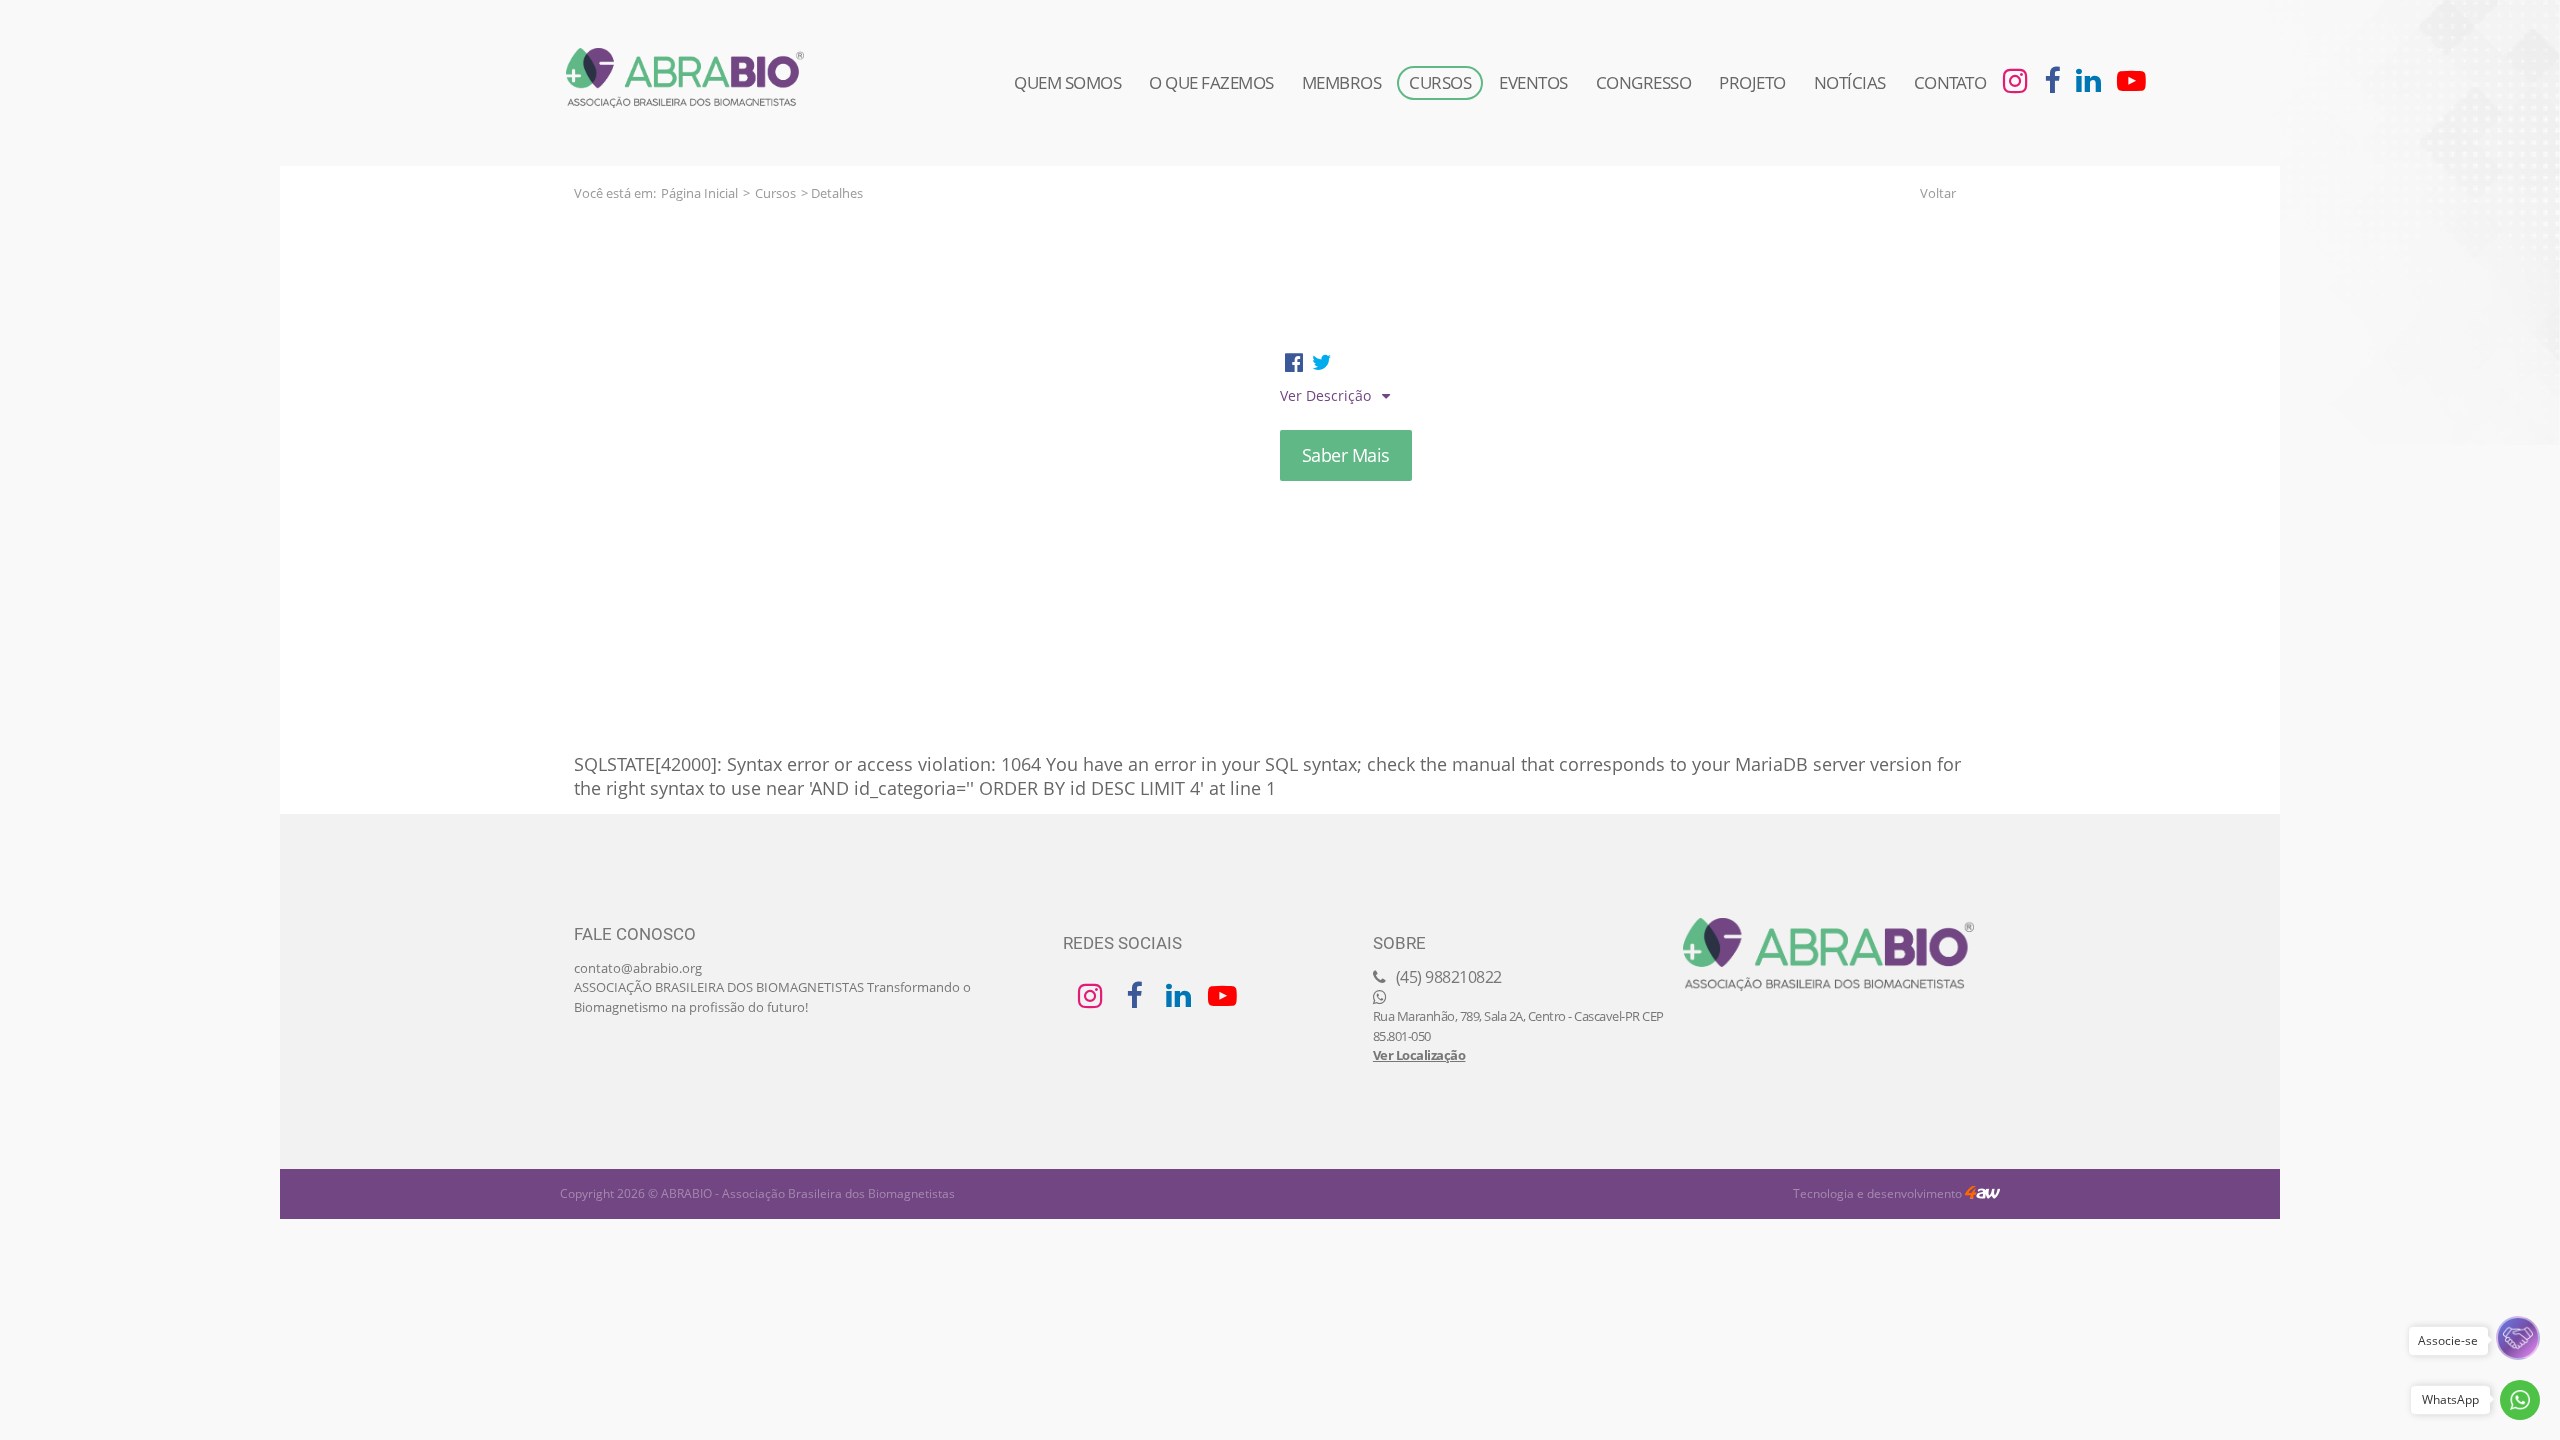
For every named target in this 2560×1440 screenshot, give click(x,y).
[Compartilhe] (1294, 362)
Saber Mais (1346, 455)
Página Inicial (699, 193)
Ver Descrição (1327, 395)
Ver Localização (1419, 1055)
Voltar (1938, 193)
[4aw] (1982, 1193)
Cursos (775, 193)
